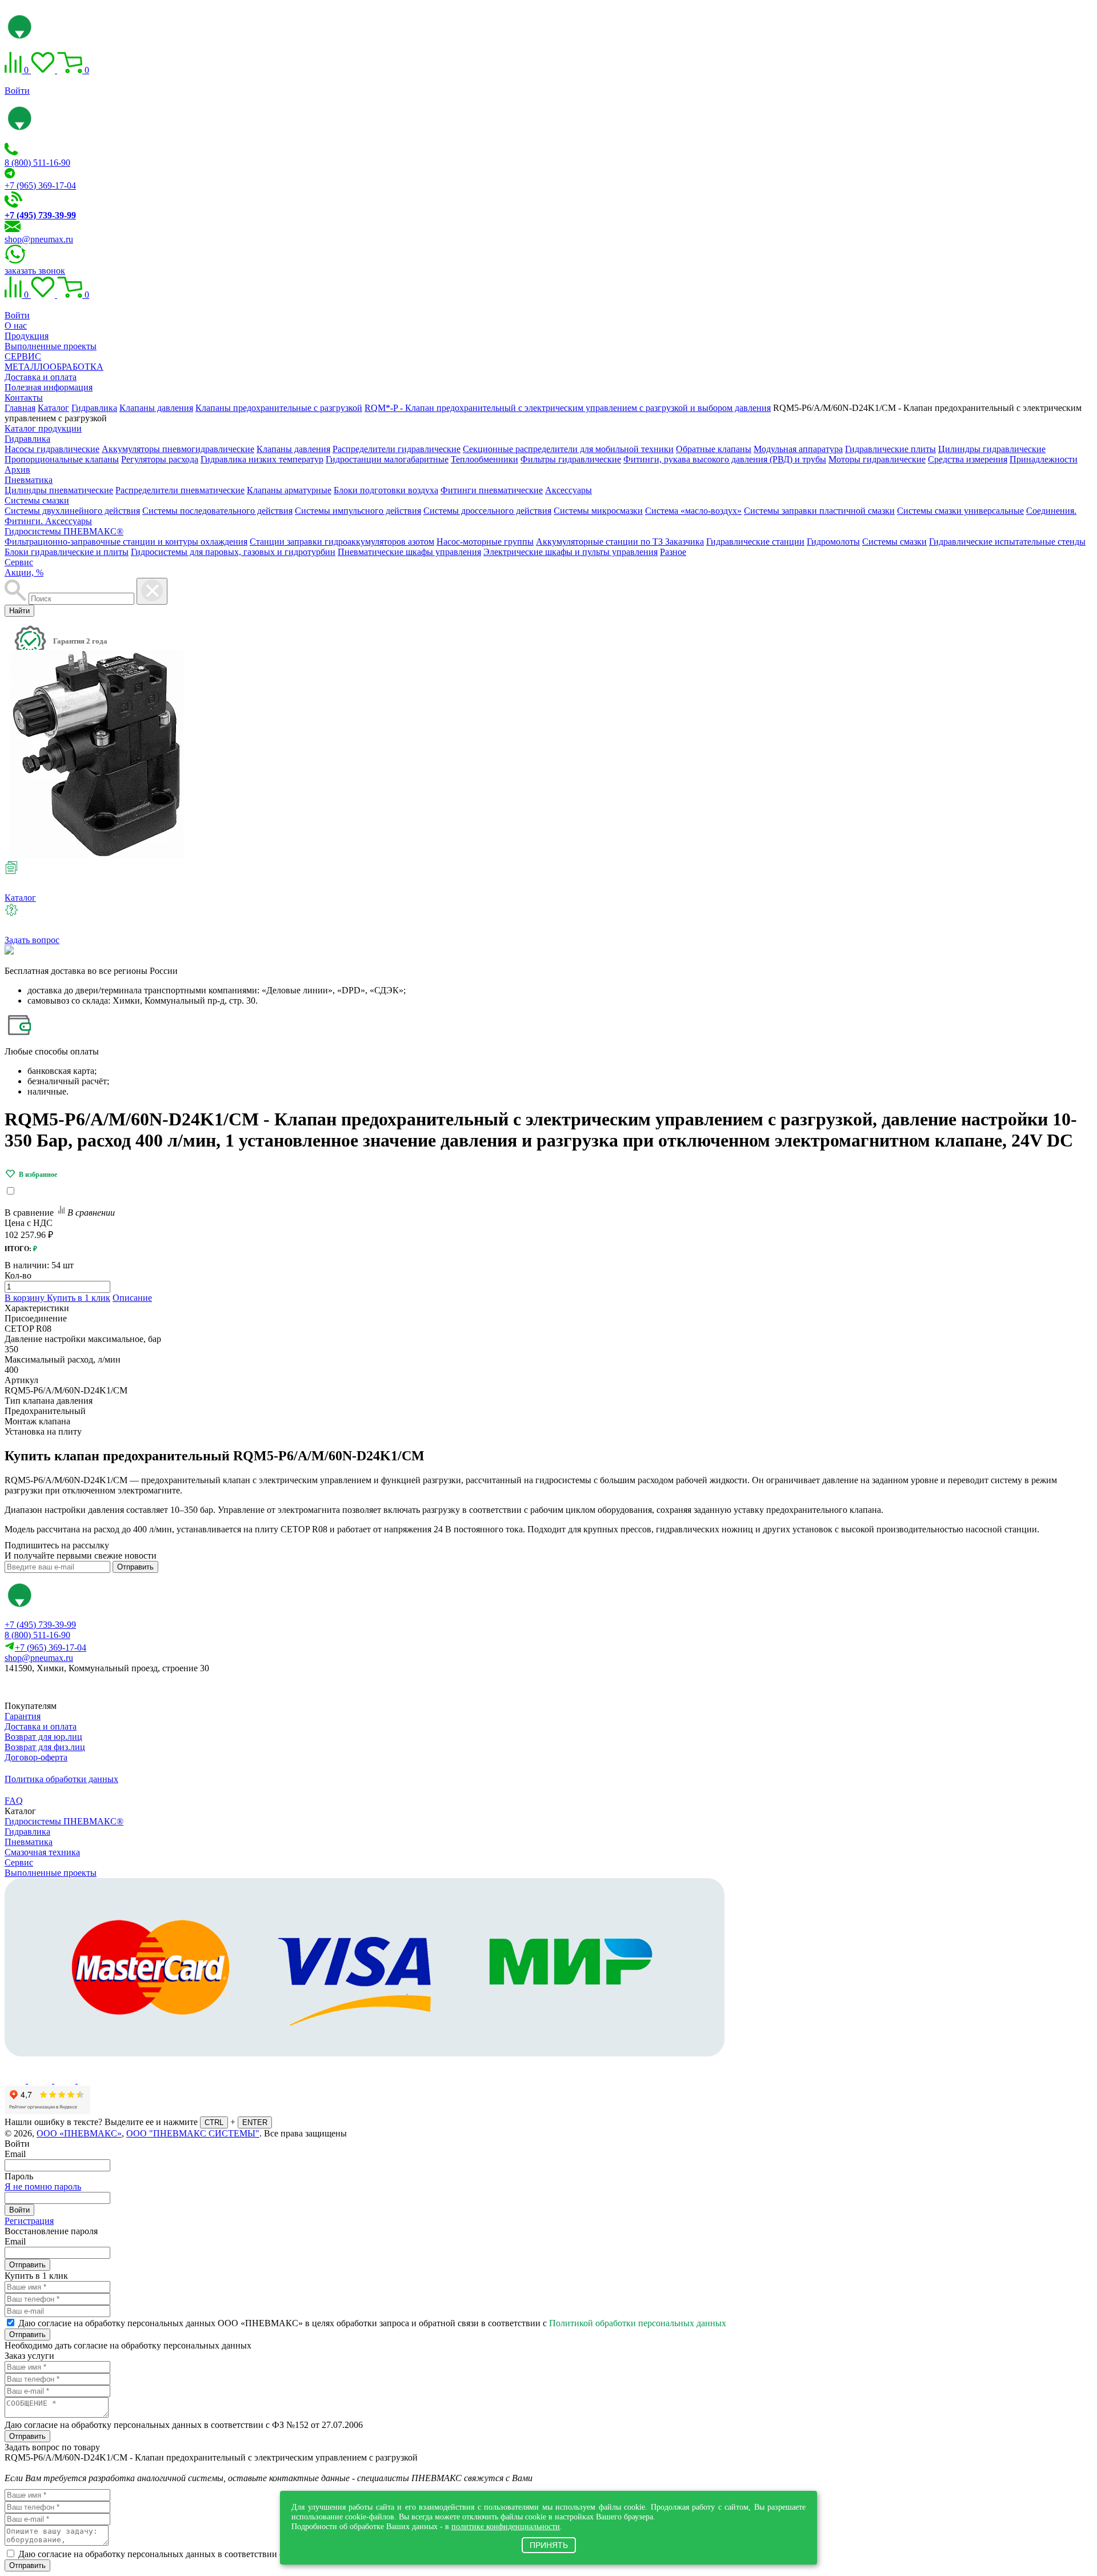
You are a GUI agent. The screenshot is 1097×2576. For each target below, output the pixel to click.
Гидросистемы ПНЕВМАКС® (64, 531)
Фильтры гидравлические (571, 459)
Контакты (24, 398)
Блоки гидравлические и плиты (67, 552)
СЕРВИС (23, 356)
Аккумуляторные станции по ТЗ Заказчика (620, 542)
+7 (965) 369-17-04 (40, 185)
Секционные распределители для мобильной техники (568, 449)
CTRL (214, 2122)
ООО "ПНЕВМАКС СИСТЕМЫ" (193, 2133)
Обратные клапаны (714, 449)
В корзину (26, 1298)
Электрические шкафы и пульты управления (570, 552)
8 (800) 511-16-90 (37, 163)
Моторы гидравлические (877, 459)
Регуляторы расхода (160, 459)
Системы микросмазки (598, 511)
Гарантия (23, 1716)
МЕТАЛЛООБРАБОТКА (54, 367)
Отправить (135, 1567)
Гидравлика (27, 439)
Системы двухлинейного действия (72, 511)
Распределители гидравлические (397, 449)
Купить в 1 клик (79, 1298)
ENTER (255, 2122)
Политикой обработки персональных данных (638, 2323)
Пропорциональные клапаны (62, 459)
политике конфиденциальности (506, 2526)
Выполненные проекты (51, 346)
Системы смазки (37, 500)
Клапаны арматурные (289, 490)
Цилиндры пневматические (59, 490)
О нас (16, 326)
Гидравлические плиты (890, 449)
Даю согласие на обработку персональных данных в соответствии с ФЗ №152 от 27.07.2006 (184, 2425)
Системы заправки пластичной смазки (819, 511)
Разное (673, 552)
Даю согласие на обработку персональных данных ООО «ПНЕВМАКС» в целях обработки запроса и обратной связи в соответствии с (372, 2323)
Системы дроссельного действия (487, 511)
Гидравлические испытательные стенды (1007, 542)
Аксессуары (568, 490)
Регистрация (29, 2221)
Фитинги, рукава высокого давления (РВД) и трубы (725, 459)
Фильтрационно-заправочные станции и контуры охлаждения (126, 542)
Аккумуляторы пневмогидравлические (178, 449)
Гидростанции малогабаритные (387, 459)
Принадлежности (1044, 459)
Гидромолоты (833, 542)
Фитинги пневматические (492, 490)
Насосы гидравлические (52, 449)
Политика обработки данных (61, 1779)
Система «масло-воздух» (693, 511)
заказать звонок (35, 271)
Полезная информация (49, 387)
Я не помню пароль (43, 2186)
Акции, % (24, 572)
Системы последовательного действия (217, 511)
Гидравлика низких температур (262, 459)
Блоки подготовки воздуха (386, 490)
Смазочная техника (42, 1852)
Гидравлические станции (755, 542)
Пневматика (29, 480)
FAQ (14, 1801)
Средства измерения (968, 459)
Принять (549, 2545)
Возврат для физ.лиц (45, 1747)
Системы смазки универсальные (960, 511)
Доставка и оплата (41, 377)
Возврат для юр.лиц (43, 1737)
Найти (19, 611)
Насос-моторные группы (485, 542)
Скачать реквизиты (56, 1688)
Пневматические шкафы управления (409, 552)
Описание (132, 1298)
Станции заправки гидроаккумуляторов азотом (342, 542)
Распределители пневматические (180, 490)
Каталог (20, 898)
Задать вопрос (32, 940)
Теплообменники (485, 459)
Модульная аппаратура (798, 449)
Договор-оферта (36, 1757)
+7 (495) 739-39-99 (40, 1625)
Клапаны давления (293, 449)
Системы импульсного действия (358, 511)
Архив (17, 470)
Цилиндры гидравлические (992, 449)
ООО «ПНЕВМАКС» (79, 2133)
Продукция (27, 336)
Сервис (19, 562)
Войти (17, 91)
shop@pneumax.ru (39, 239)
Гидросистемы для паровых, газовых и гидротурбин (233, 552)
